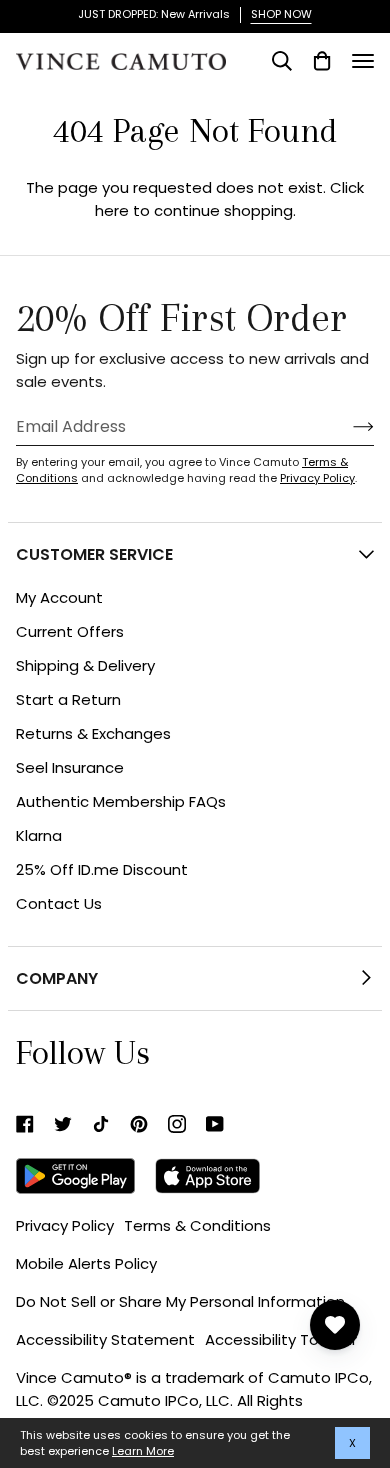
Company (57, 978)
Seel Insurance (70, 767)
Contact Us (59, 903)
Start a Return (68, 699)
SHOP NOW (281, 14)
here (112, 210)
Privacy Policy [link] (65, 1225)
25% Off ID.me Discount (102, 869)
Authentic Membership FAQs (121, 801)
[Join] (347, 426)
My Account (59, 597)
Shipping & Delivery (85, 665)
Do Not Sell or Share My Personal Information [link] (180, 1301)
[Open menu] (363, 61)
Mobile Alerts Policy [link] (86, 1263)
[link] (25, 1124)
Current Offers (70, 631)
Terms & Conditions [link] (197, 1225)
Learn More (143, 1451)
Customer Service (94, 554)
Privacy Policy (317, 478)
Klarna (39, 835)
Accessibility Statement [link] (105, 1339)
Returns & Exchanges (93, 733)
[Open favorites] (335, 1325)
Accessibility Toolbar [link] (281, 1339)
